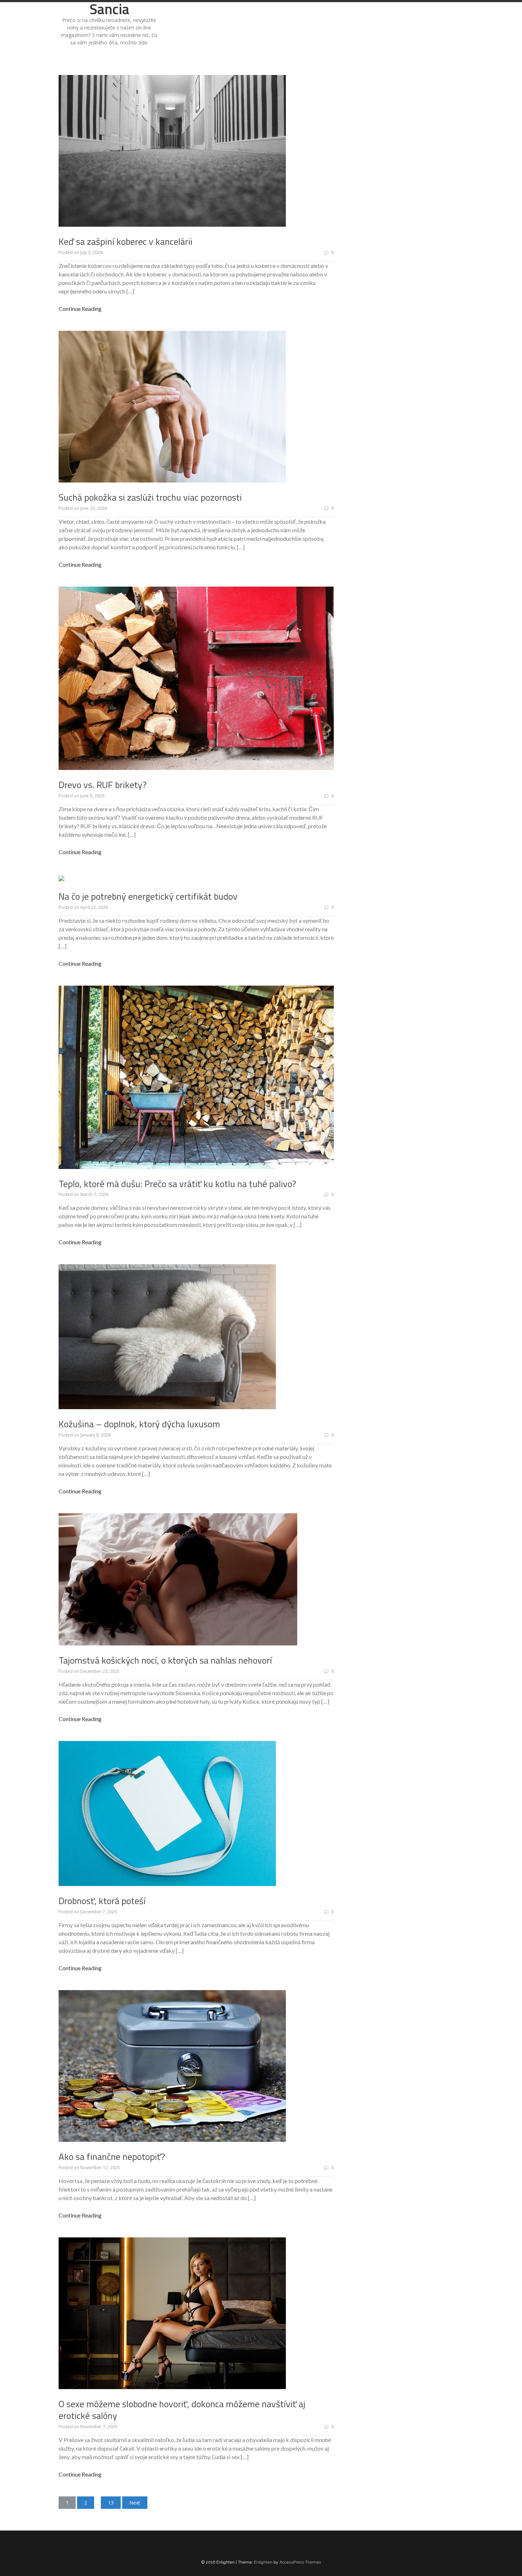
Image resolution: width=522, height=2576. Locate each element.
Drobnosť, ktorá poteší (102, 1901)
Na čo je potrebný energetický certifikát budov (148, 896)
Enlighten (263, 2562)
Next (135, 2503)
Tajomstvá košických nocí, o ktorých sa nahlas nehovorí (165, 1660)
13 (111, 2503)
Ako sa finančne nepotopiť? (112, 2157)
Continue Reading (80, 309)
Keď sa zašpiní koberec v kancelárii (126, 241)
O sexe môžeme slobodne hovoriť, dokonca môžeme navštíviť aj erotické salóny (182, 2410)
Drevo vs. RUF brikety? (103, 785)
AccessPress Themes (300, 2562)
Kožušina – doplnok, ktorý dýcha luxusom (139, 1424)
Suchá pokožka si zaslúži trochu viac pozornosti (150, 497)
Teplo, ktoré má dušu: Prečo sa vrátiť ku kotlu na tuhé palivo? (177, 1184)
